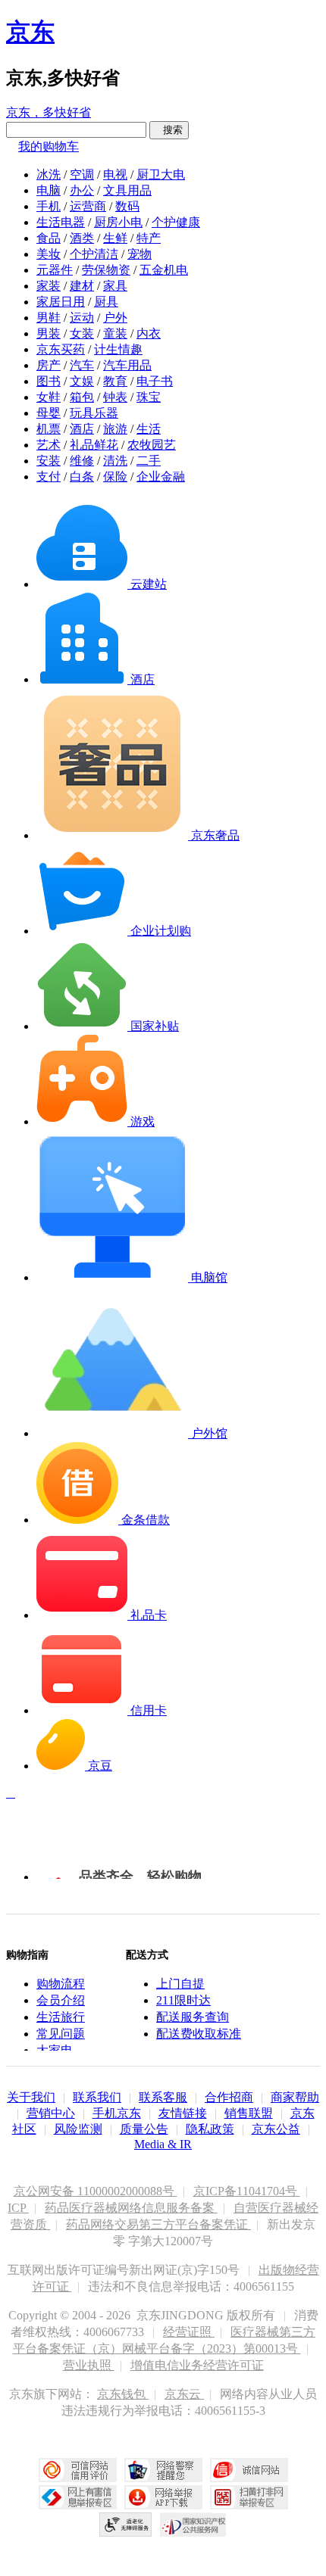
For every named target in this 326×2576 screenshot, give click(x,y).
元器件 (55, 270)
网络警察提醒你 (163, 2470)
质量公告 (144, 2129)
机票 (49, 429)
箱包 (82, 397)
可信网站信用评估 (78, 2470)
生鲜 (115, 238)
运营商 (88, 206)
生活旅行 (61, 2017)
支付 (49, 477)
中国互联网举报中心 (78, 2497)
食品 (49, 238)
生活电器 (61, 222)
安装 (49, 461)
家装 (49, 286)
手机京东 (117, 2113)
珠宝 (149, 397)
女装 (82, 333)
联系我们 (97, 2097)
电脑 (49, 190)
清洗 (115, 461)
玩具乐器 (94, 413)
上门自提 (180, 1984)
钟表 (115, 397)
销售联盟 (249, 2113)
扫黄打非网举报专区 (249, 2497)
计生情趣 (118, 349)
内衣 (149, 333)
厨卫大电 (161, 174)
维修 (82, 461)
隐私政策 (210, 2129)
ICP (18, 2208)
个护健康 (176, 222)
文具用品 (127, 190)
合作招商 (229, 2097)
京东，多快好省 (49, 112)
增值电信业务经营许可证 (197, 2365)
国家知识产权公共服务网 (193, 2525)
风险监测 (78, 2129)
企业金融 (161, 477)
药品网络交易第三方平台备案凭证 (158, 2224)
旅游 (115, 429)
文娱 (82, 381)
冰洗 (49, 174)
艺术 (49, 445)
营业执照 (89, 2365)
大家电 (55, 2050)
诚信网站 (249, 2470)
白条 (82, 477)
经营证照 (189, 2332)
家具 (115, 286)
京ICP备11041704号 (247, 2191)
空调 (82, 174)
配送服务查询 (193, 2017)
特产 (149, 238)
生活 (149, 429)
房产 (49, 365)
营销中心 (51, 2113)
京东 (30, 32)
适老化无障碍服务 (126, 2525)
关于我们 (31, 2097)
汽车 (82, 365)
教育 (115, 381)
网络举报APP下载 (163, 2497)
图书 (49, 381)
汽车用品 (127, 365)
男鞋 (49, 318)
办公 (82, 190)
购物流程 (61, 1984)
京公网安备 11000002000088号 (96, 2191)
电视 (115, 174)
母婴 (49, 413)
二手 (149, 461)
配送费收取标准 (199, 2034)
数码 (127, 206)
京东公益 (276, 2129)
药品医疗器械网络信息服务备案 (131, 2208)
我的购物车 (49, 146)
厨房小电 (118, 222)
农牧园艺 (152, 445)
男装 (49, 333)
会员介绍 (61, 2000)
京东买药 (61, 349)
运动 (82, 318)
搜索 (169, 130)
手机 (49, 206)
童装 (115, 333)
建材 (82, 286)
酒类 (82, 238)
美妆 (49, 254)
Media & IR (163, 2144)
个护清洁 (94, 254)
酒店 (82, 429)
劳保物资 (106, 270)
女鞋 (49, 397)
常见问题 (61, 2034)
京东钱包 (123, 2394)
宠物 (139, 254)
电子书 (155, 381)
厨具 (106, 302)
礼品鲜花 (94, 445)
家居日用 (61, 302)
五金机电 (164, 270)
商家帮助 (295, 2097)
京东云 (184, 2394)
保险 (115, 477)
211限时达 (183, 2000)
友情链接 (183, 2113)
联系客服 (163, 2097)
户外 (115, 318)
